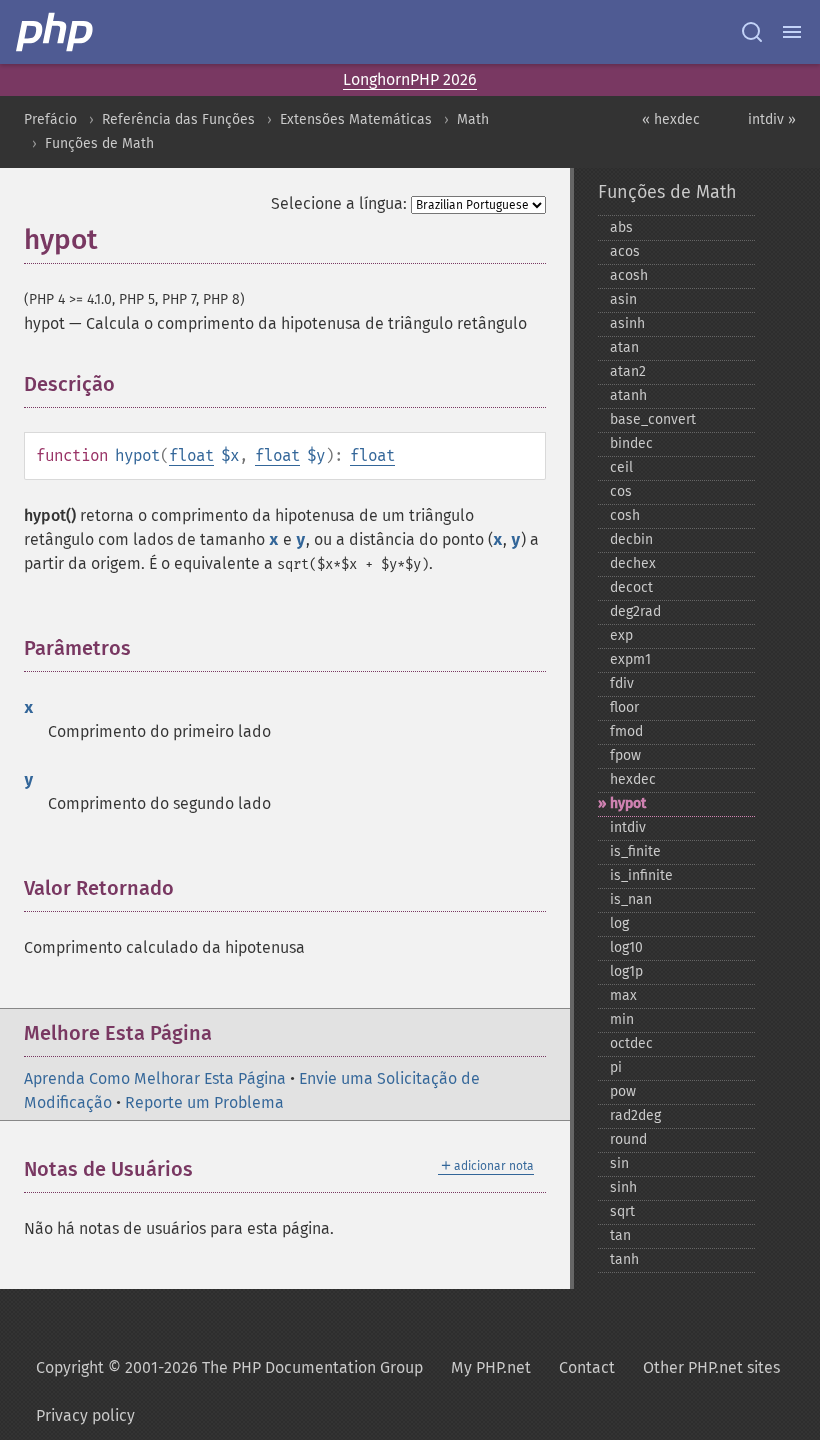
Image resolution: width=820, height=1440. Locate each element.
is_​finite (635, 851)
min (622, 1019)
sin (619, 1163)
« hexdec (671, 119)
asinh (627, 323)
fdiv (622, 683)
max (623, 995)
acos (625, 251)
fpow (625, 755)
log (619, 923)
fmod (626, 731)
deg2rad (635, 611)
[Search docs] (752, 32)
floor (624, 707)
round (628, 1139)
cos (621, 491)
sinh (623, 1187)
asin (623, 299)
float (191, 455)
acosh (629, 275)
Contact (587, 1367)
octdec (631, 1043)
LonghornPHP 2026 (410, 79)
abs (621, 227)
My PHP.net (491, 1367)
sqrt (622, 1211)
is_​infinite (641, 875)
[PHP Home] (56, 32)
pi (616, 1067)
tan (620, 1235)
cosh (625, 515)
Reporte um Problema (204, 1102)
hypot (628, 803)
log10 (626, 947)
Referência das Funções (178, 119)
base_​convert (653, 419)
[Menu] (792, 32)
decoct (631, 587)
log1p (626, 971)
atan (624, 347)
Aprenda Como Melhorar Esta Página (155, 1078)
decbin (631, 539)
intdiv (628, 827)
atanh (628, 395)
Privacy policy (85, 1415)
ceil (621, 467)
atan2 (628, 371)
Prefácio (50, 119)
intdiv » (772, 119)
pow (623, 1091)
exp (621, 635)
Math (473, 119)
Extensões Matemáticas (356, 119)
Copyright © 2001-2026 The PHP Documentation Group (229, 1367)
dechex (633, 563)
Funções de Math (99, 143)
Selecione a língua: (339, 203)
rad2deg (635, 1115)
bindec (631, 443)
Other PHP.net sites (711, 1367)
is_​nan (631, 899)
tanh (624, 1259)
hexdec (633, 779)
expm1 (630, 659)
